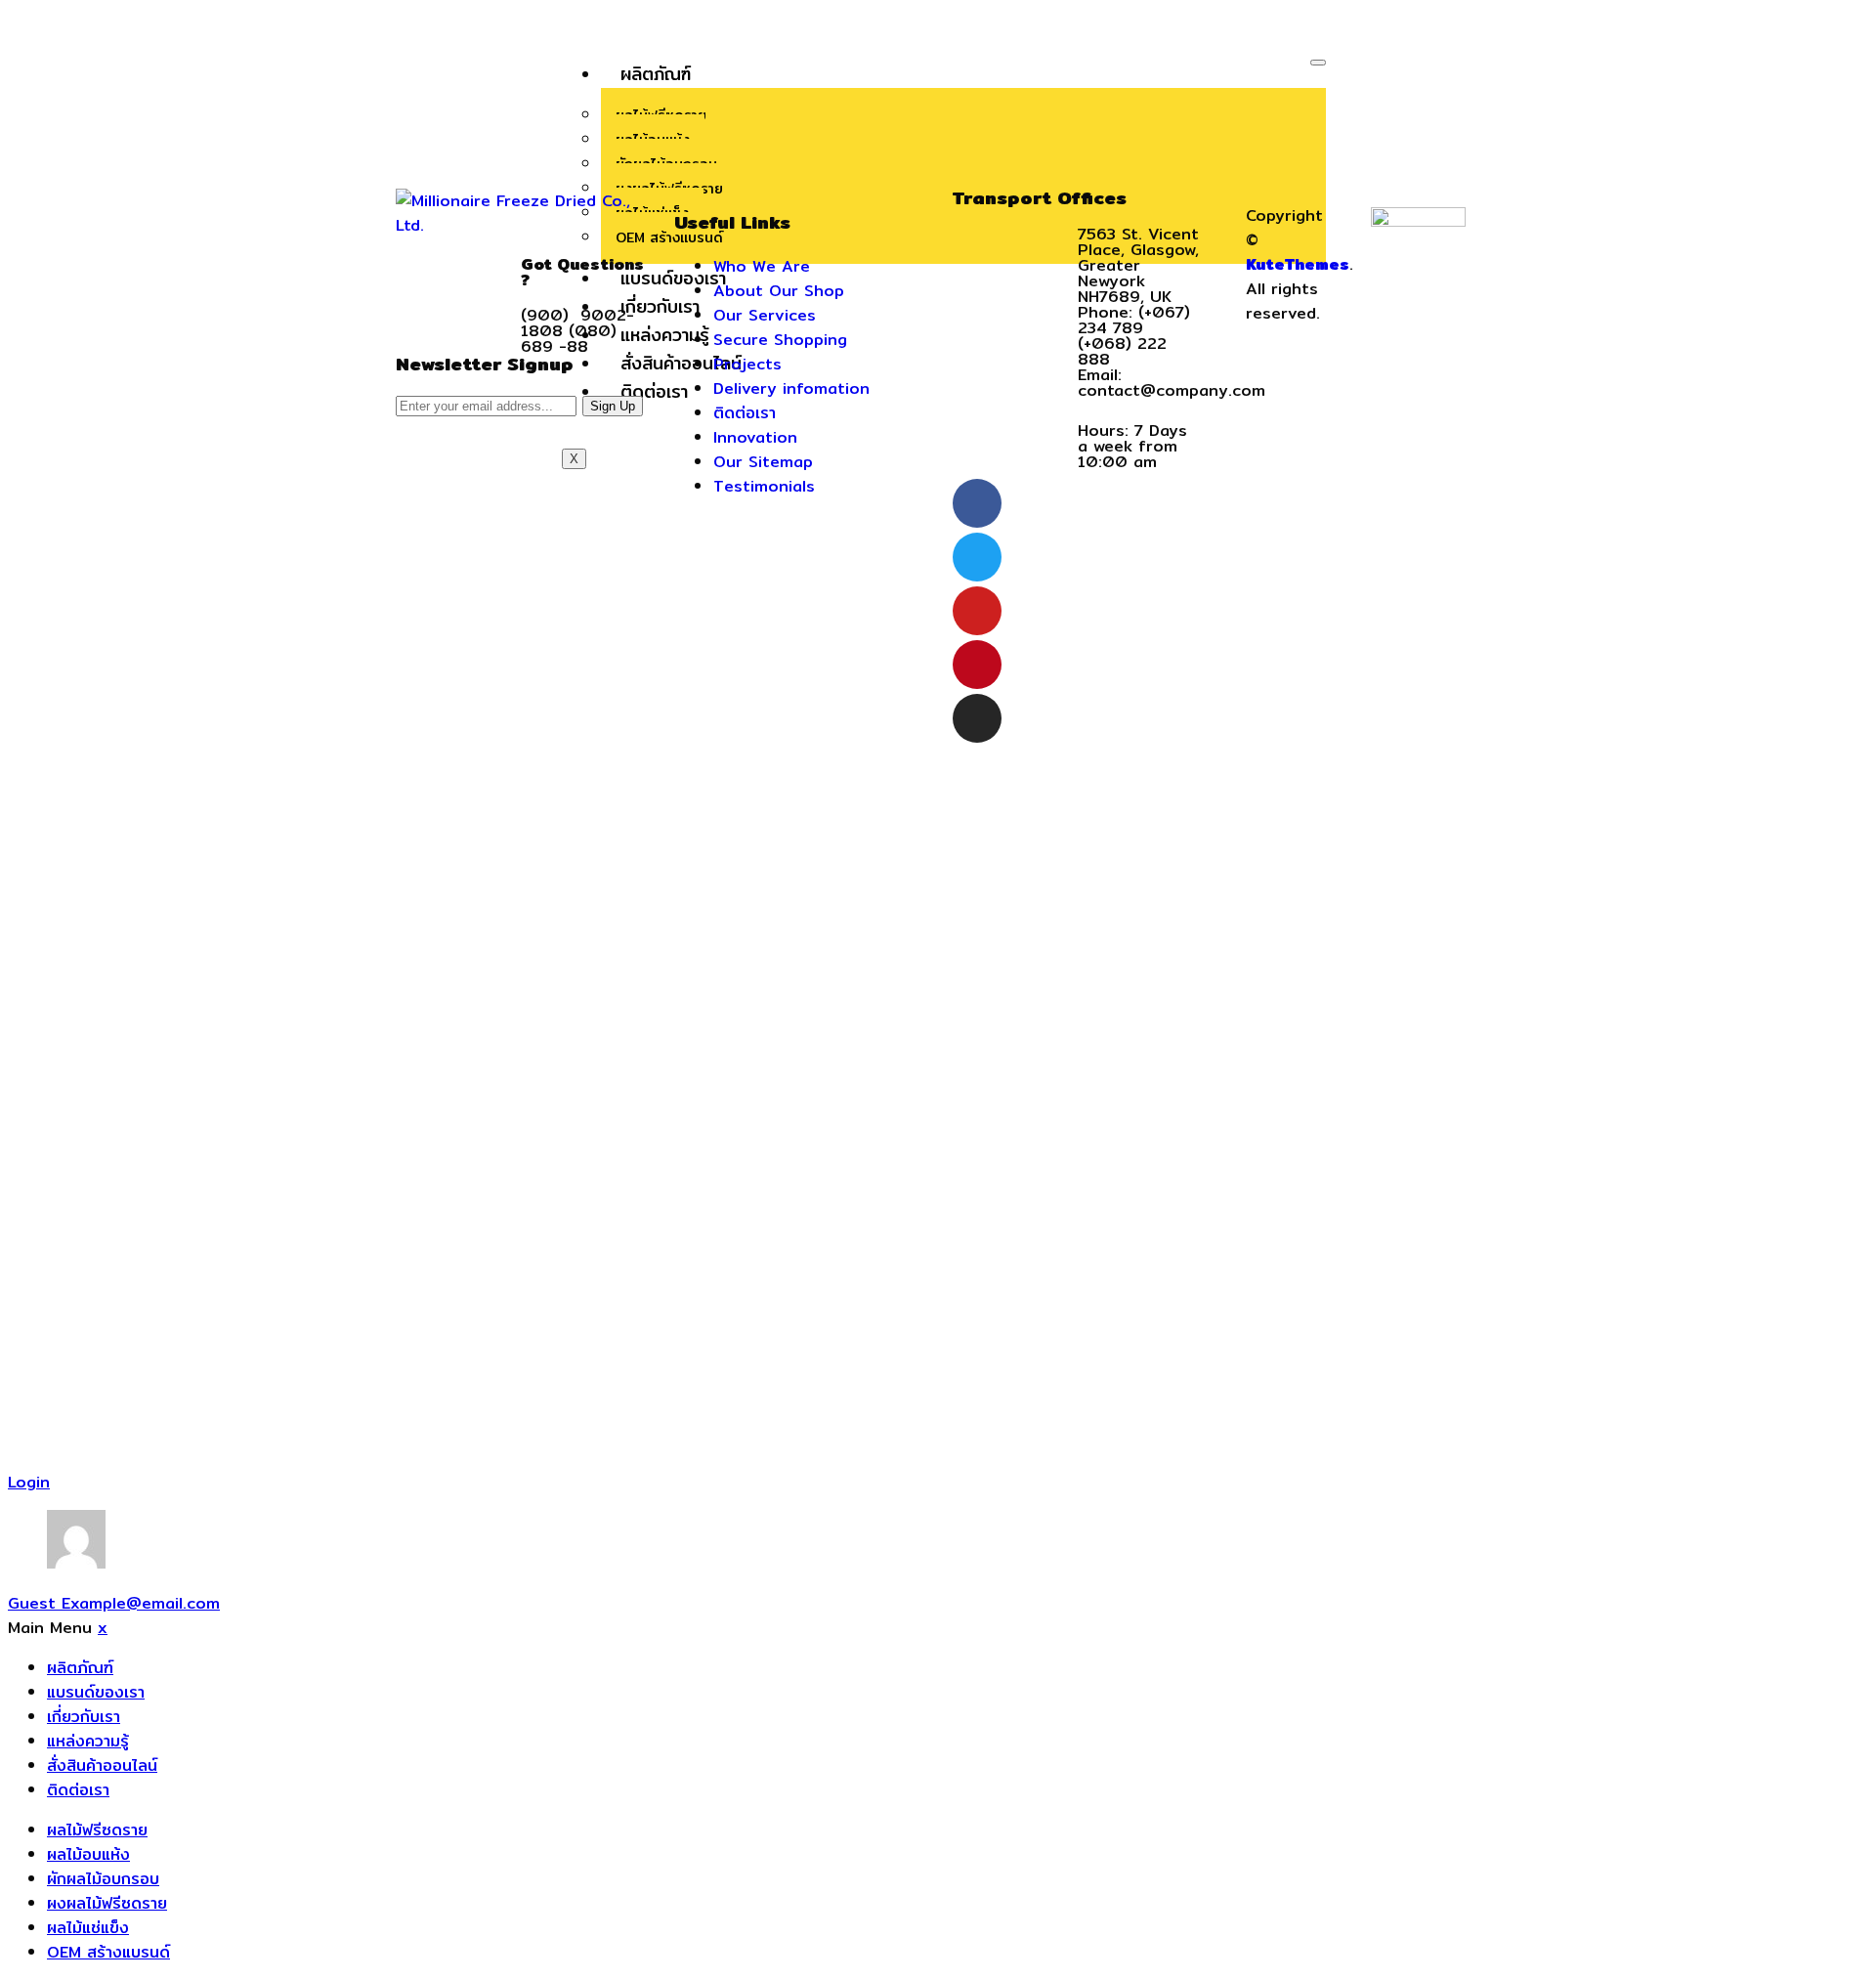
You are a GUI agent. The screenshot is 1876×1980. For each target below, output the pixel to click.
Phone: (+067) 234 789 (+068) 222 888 (1134, 336)
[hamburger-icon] (1318, 63)
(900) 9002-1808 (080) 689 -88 (577, 331)
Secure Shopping (780, 340)
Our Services (765, 315)
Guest (114, 1603)
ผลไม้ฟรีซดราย (97, 1830)
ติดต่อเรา (745, 413)
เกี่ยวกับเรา (84, 1717)
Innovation (755, 437)
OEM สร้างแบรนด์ (108, 1952)
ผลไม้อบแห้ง (88, 1854)
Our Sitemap (763, 462)
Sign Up (613, 406)
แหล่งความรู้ (88, 1741)
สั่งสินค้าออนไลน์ (102, 1765)
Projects (747, 364)
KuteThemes (1298, 264)
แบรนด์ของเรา (96, 1692)
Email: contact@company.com (1172, 383)
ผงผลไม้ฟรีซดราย (107, 1903)
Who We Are (762, 266)
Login (29, 1482)
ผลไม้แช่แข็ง (88, 1928)
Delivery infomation (791, 388)
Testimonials (764, 486)
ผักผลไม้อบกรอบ (103, 1879)
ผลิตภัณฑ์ (656, 74)
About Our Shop (779, 291)
